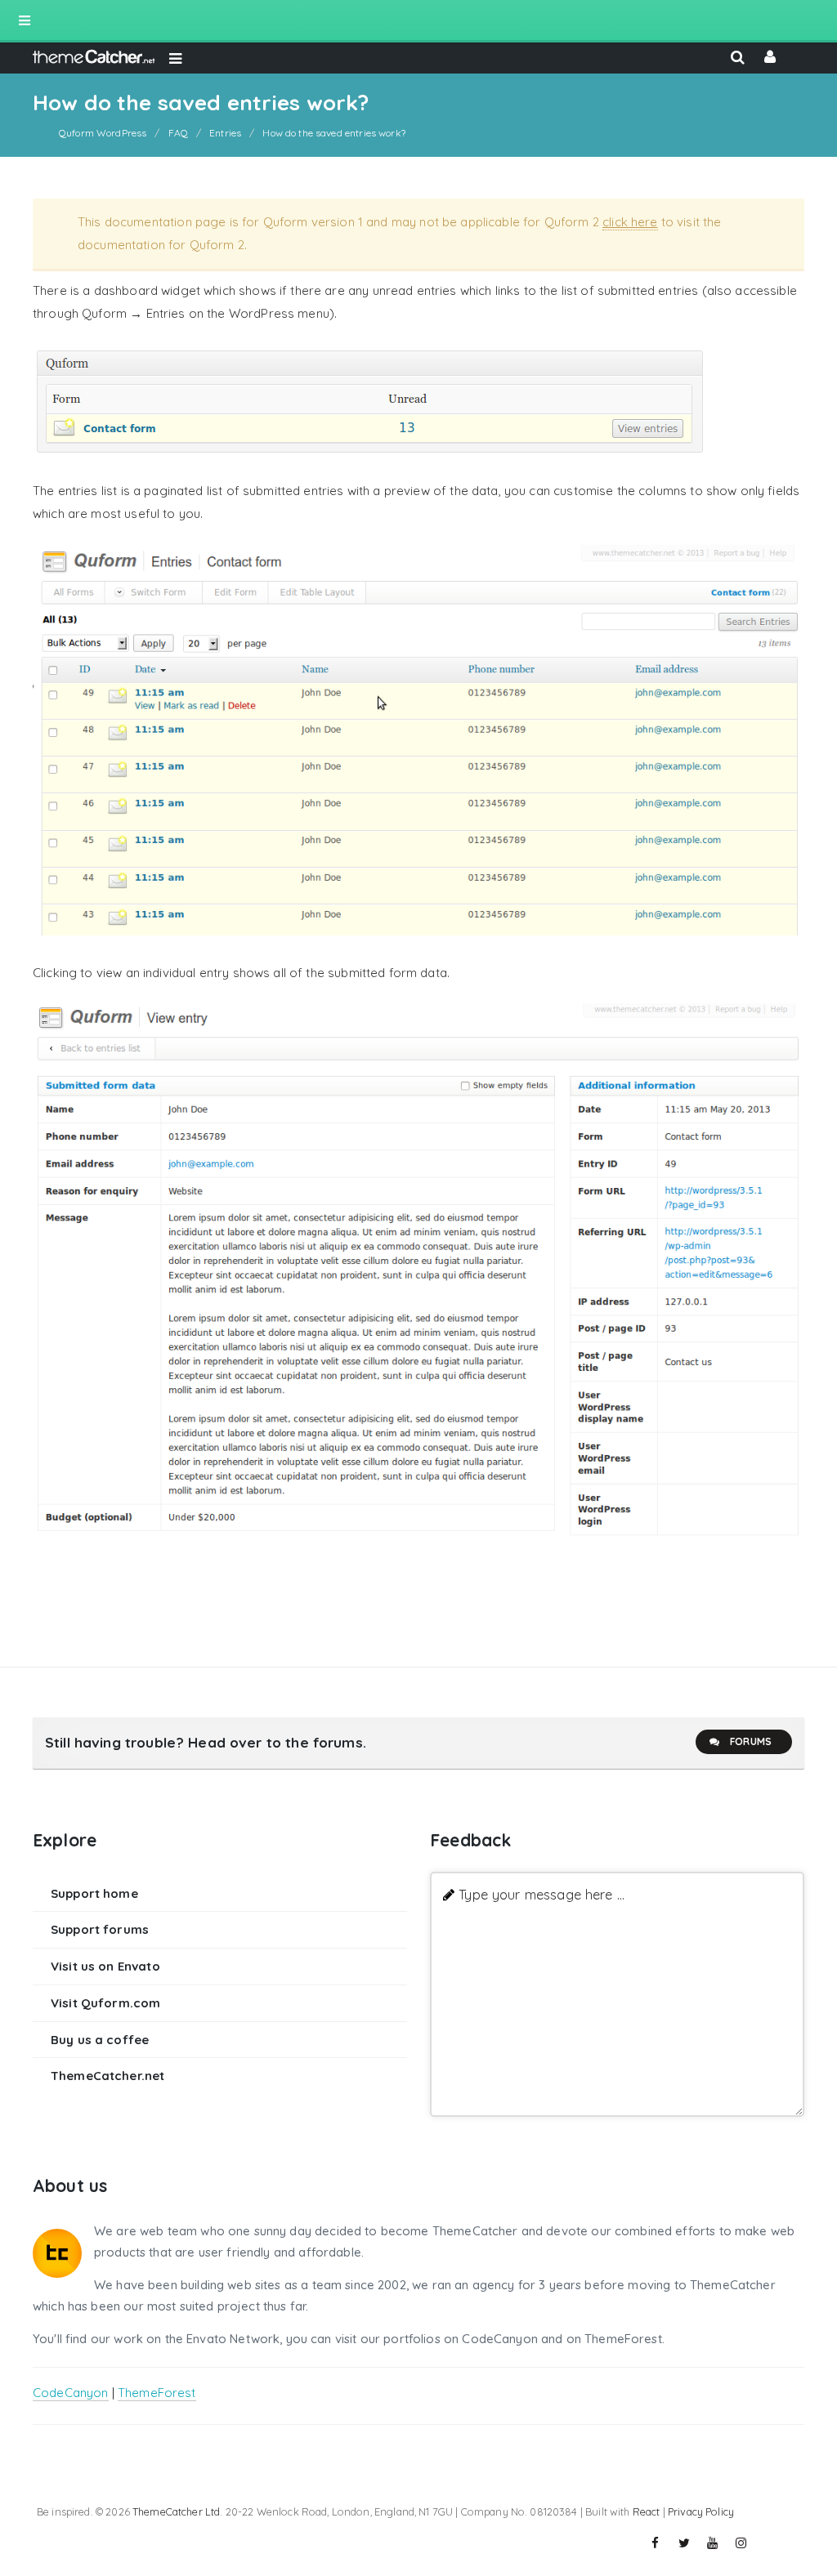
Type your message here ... (542, 1894)
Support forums (100, 1929)
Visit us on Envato (105, 1966)
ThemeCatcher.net (107, 2076)
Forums (751, 1741)
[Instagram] (741, 2543)
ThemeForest (157, 2393)
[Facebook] (656, 2543)
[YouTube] (713, 2543)
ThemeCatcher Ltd (176, 2511)
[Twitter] (684, 2543)
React (647, 2511)
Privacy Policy (701, 2511)
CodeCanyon (71, 2393)
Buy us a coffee (100, 2040)
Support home (94, 1893)
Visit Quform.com (105, 2003)
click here (630, 222)
